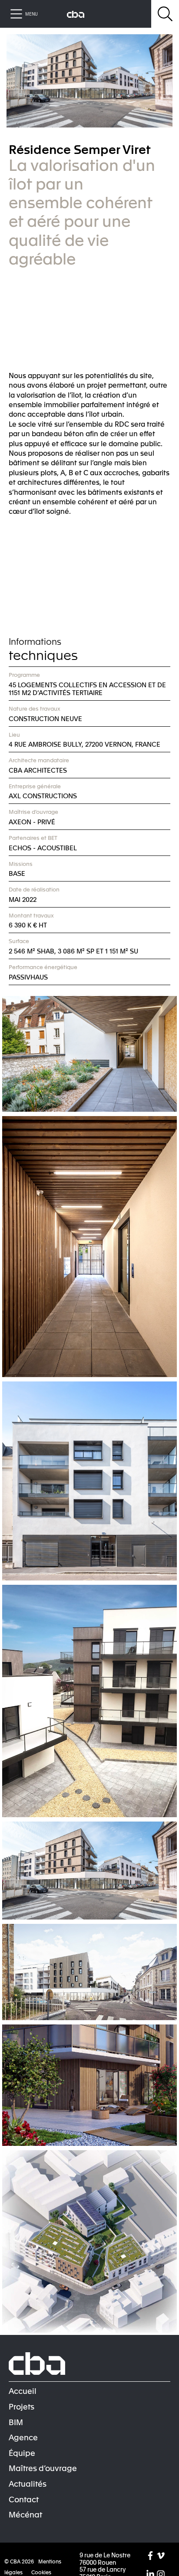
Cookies (41, 2572)
